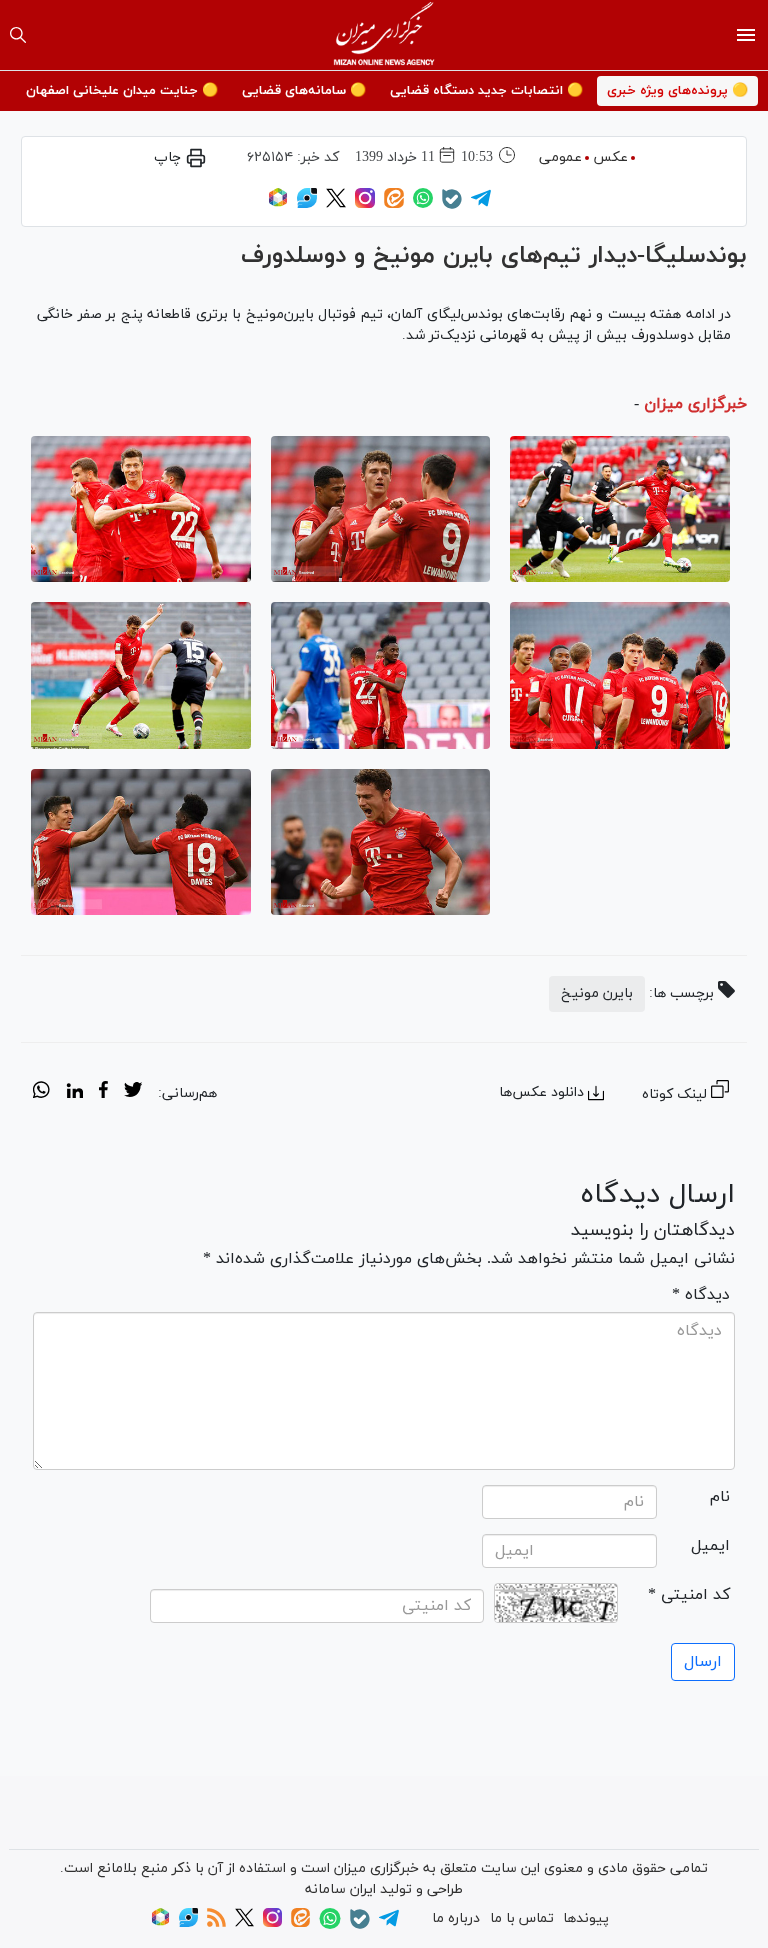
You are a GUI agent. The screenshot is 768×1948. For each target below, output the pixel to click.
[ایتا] (394, 204)
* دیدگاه (701, 1295)
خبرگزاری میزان (695, 404)
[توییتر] (336, 204)
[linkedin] (74, 1093)
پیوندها (586, 1918)
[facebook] (103, 1093)
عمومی (560, 157)
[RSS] (216, 1923)
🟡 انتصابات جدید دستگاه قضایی (486, 91)
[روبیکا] (278, 204)
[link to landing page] (384, 35)
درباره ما (456, 1918)
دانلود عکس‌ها (541, 1092)
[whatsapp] (41, 1093)
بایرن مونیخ (597, 993)
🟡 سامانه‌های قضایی (304, 91)
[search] (18, 35)
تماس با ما (522, 1918)
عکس (610, 157)
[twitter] (133, 1093)
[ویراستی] (307, 204)
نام (720, 1497)
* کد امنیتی (689, 1595)
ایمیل (710, 1546)
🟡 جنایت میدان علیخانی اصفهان (122, 91)
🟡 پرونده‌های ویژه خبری (677, 91)
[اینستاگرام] (365, 204)
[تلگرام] (481, 204)
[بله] (452, 205)
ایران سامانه (340, 1889)
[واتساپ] (423, 204)
